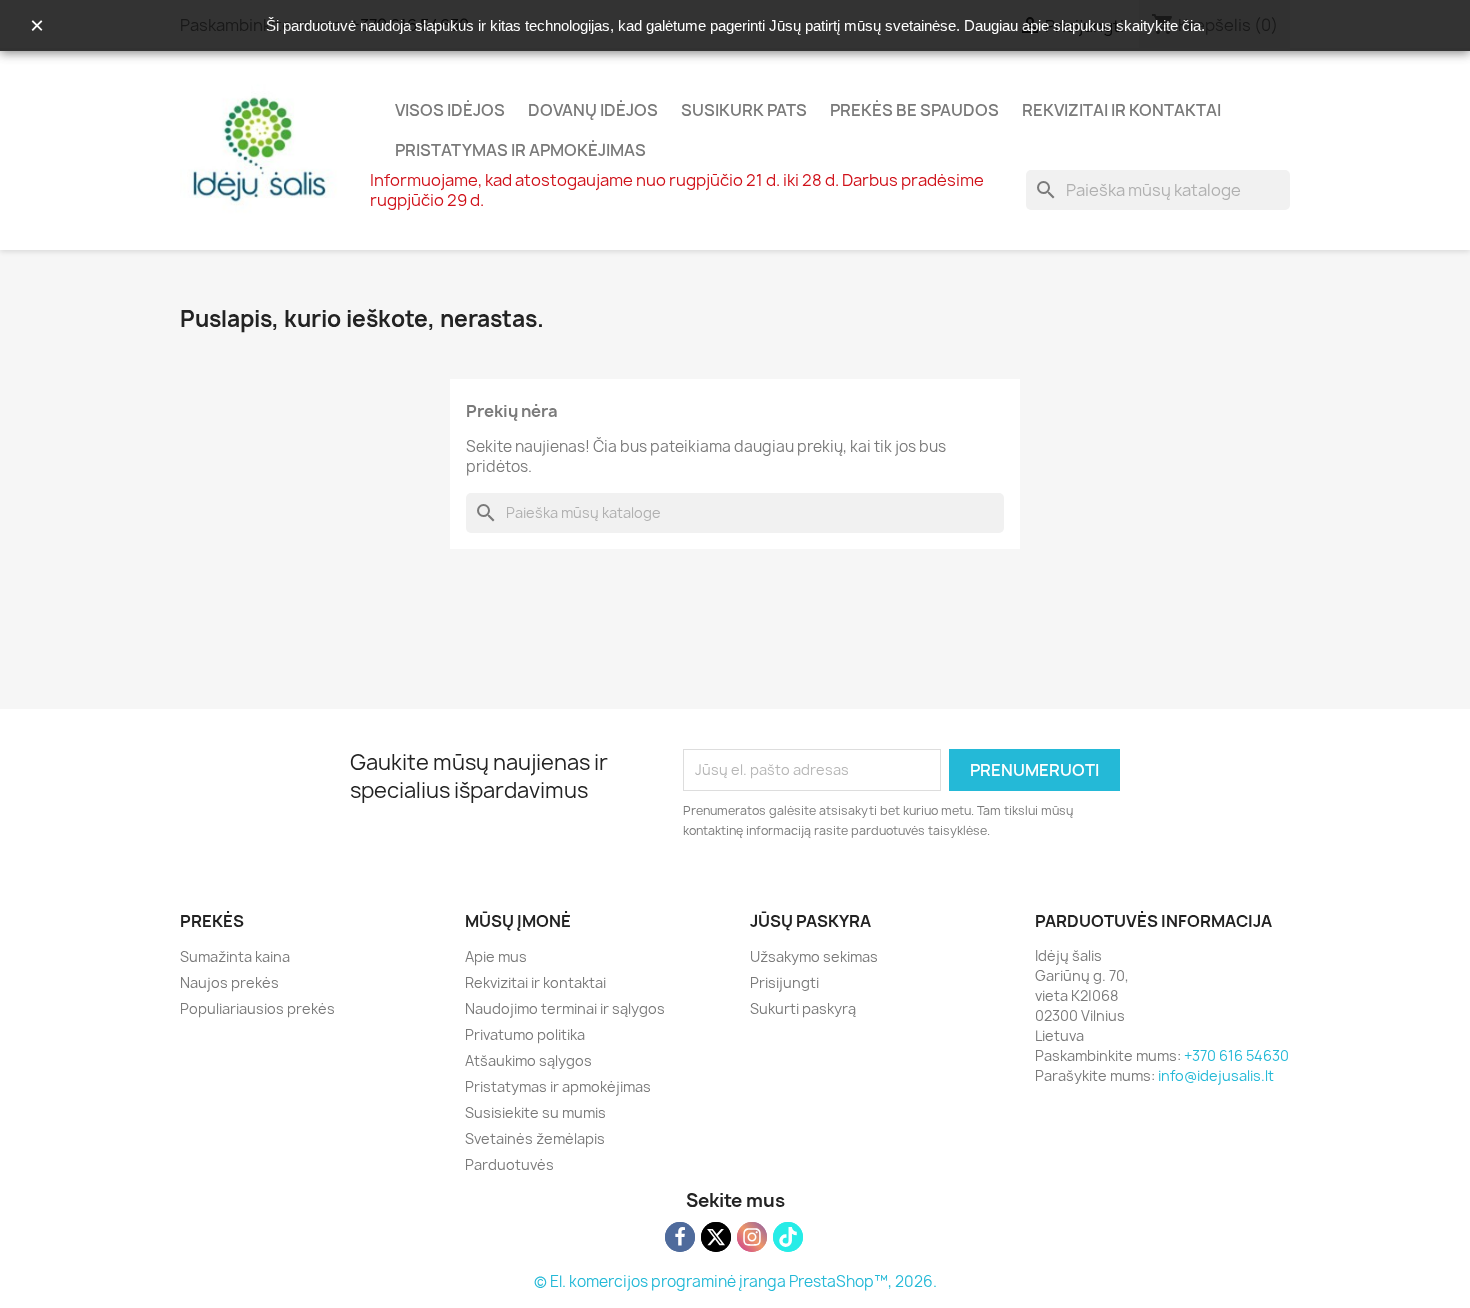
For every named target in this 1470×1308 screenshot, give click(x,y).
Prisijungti (784, 982)
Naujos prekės (229, 982)
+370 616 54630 (1236, 1055)
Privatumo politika (525, 1034)
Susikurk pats (744, 110)
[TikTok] (788, 1237)
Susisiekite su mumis (535, 1112)
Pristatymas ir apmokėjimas (520, 150)
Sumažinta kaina (235, 956)
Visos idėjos (450, 110)
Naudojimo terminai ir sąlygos (565, 1008)
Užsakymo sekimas (814, 956)
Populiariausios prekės (257, 1008)
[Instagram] (752, 1237)
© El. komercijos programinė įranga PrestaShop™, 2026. (735, 1281)
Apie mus (496, 956)
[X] (716, 1237)
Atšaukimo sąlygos (528, 1060)
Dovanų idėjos (593, 110)
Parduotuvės (509, 1164)
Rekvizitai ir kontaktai (1121, 110)
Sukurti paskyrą (803, 1008)
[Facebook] (680, 1237)
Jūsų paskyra (810, 921)
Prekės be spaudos (914, 110)
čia (1191, 25)
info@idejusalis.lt (1216, 1075)
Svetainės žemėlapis (535, 1138)
